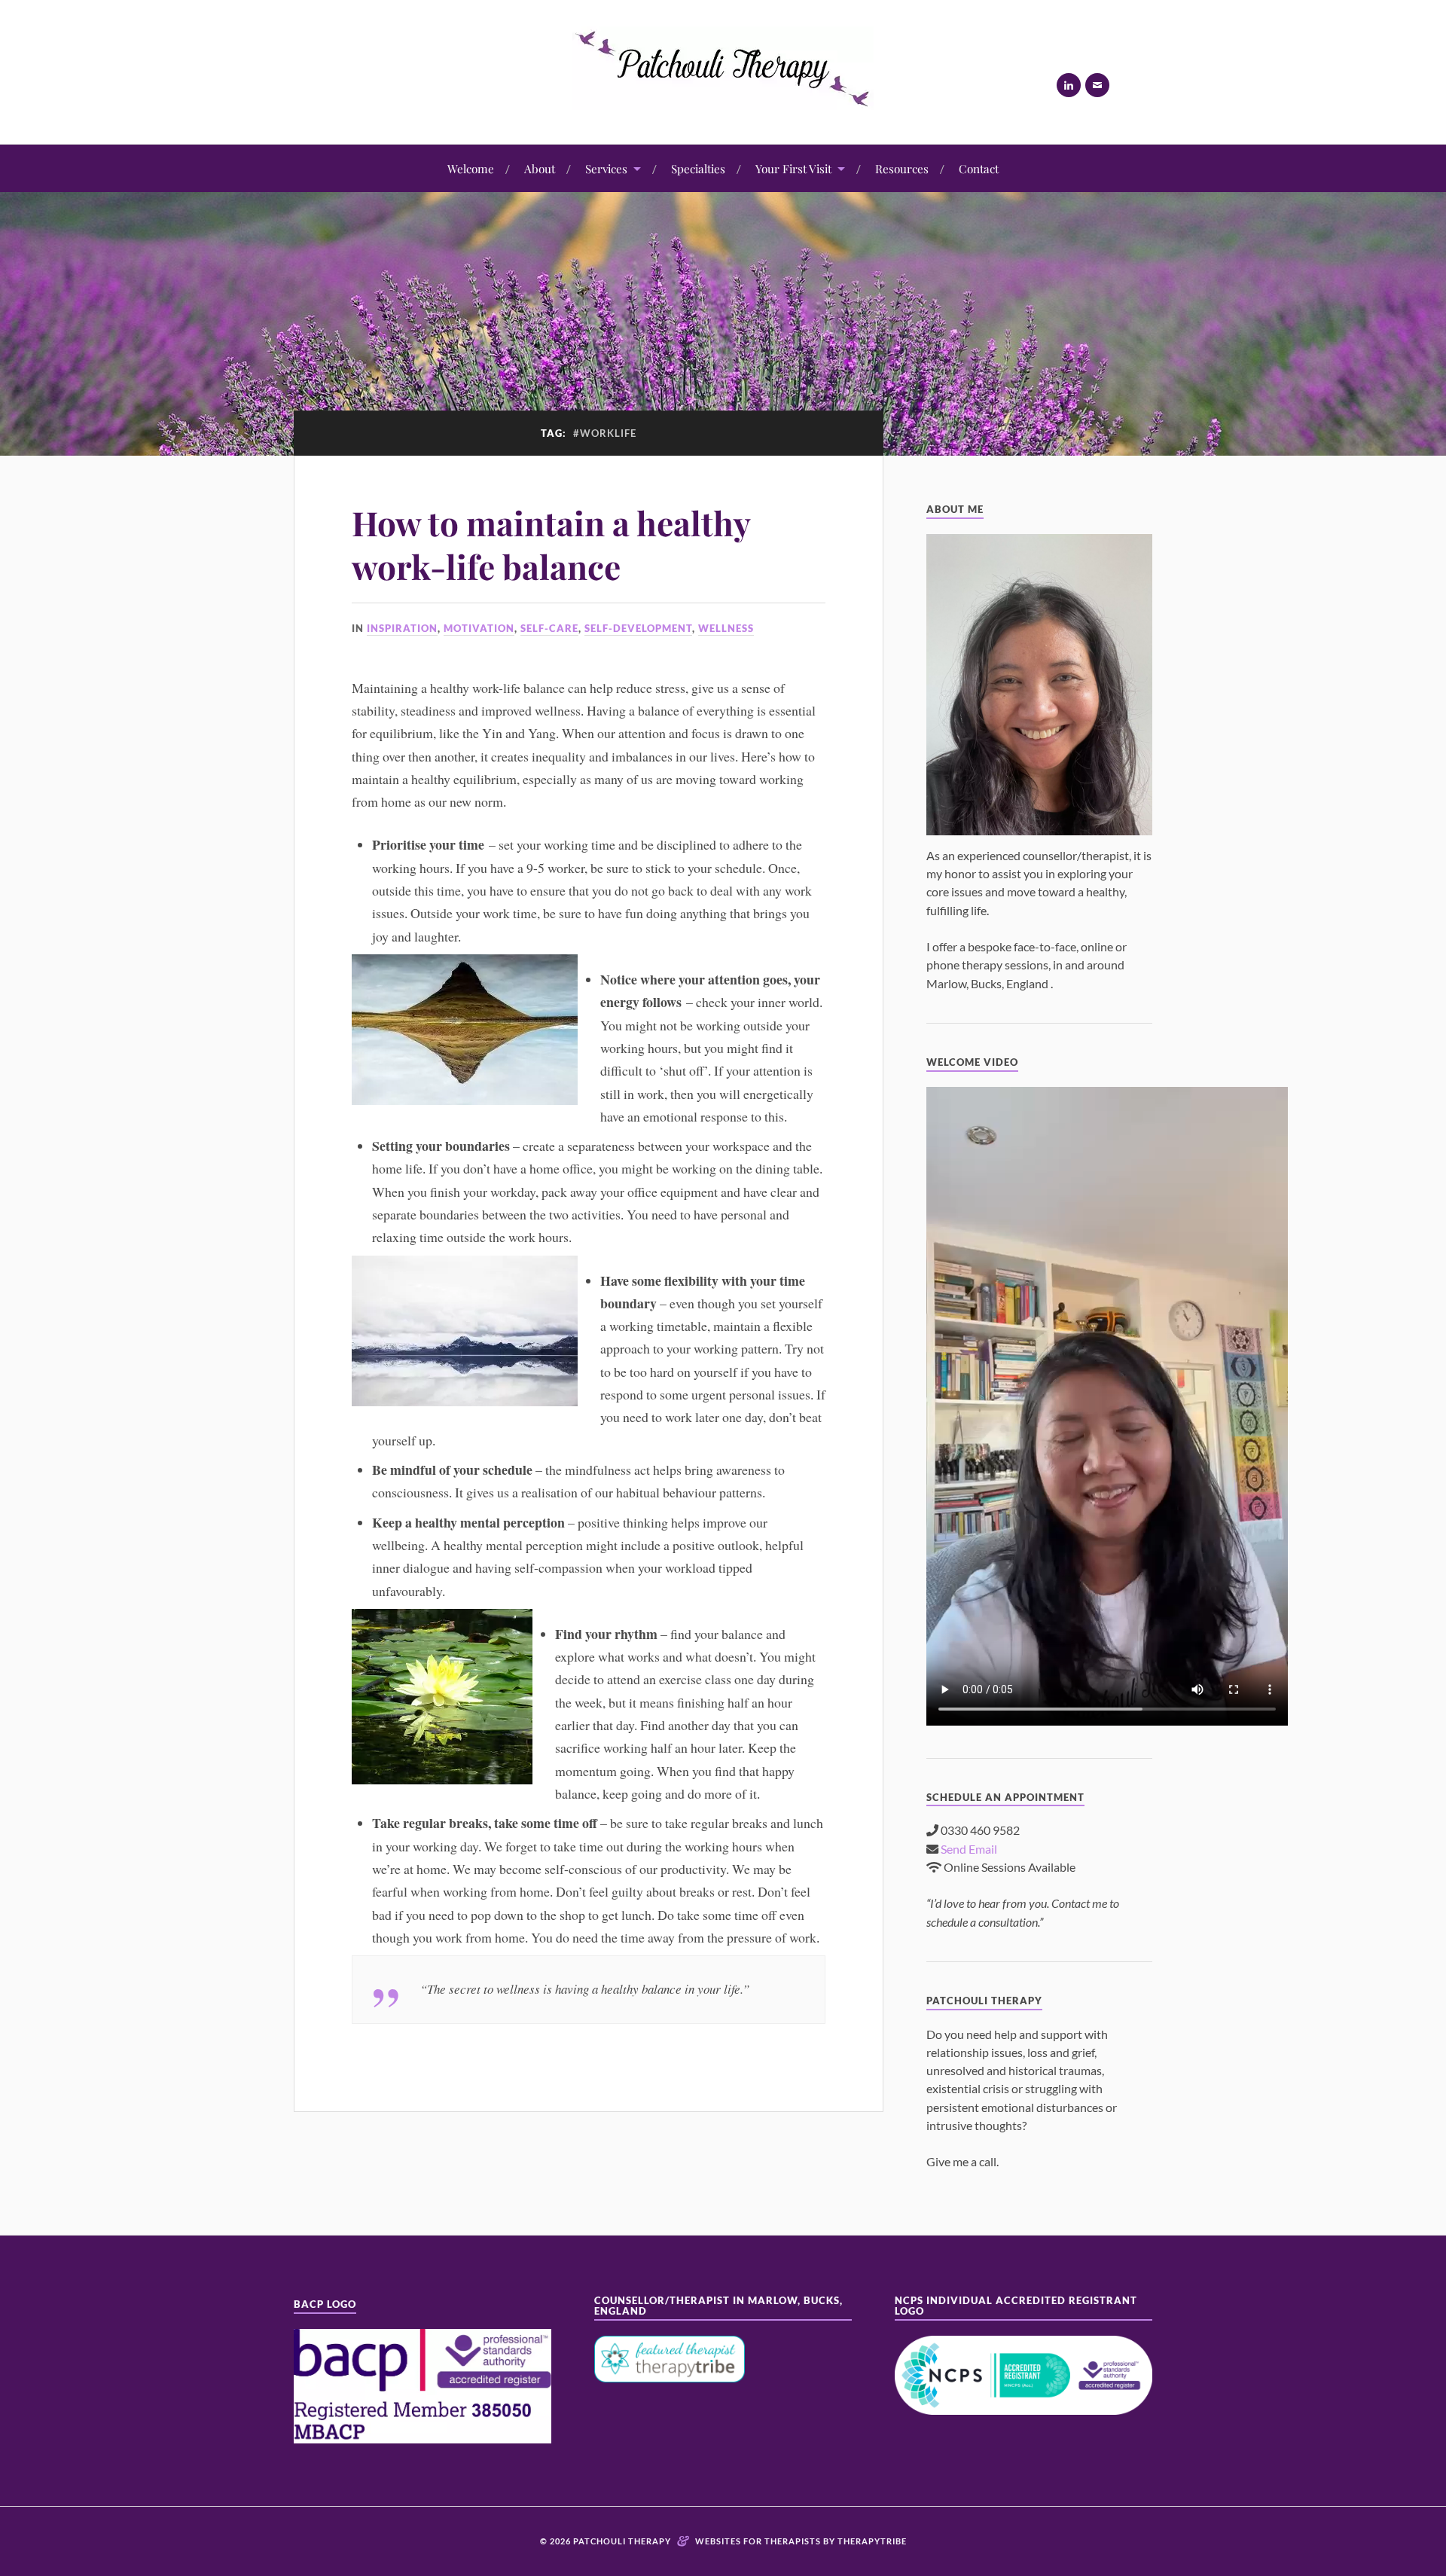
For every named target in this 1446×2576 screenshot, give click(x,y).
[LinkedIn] (1069, 85)
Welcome (471, 168)
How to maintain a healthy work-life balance (551, 544)
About (540, 168)
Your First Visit (793, 168)
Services (606, 168)
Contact (979, 168)
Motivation (479, 628)
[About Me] (1039, 685)
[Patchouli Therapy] (723, 98)
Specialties (698, 168)
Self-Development (638, 628)
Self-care (549, 628)
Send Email (969, 1849)
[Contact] (1097, 85)
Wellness (726, 628)
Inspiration (402, 628)
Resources (902, 168)
